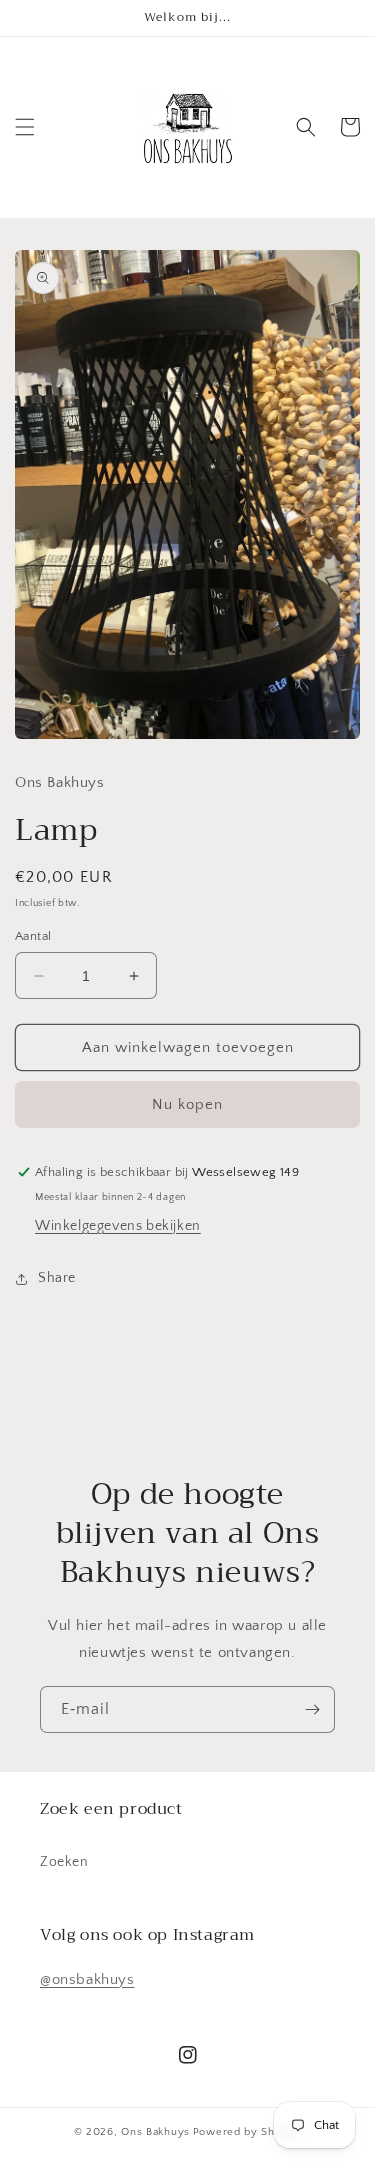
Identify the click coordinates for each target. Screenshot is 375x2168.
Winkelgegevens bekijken (118, 1226)
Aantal (33, 936)
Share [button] (57, 1278)
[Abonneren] (312, 1709)
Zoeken (64, 1862)
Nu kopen (187, 1104)
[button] (25, 127)
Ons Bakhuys (155, 2132)
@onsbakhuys (87, 1979)
